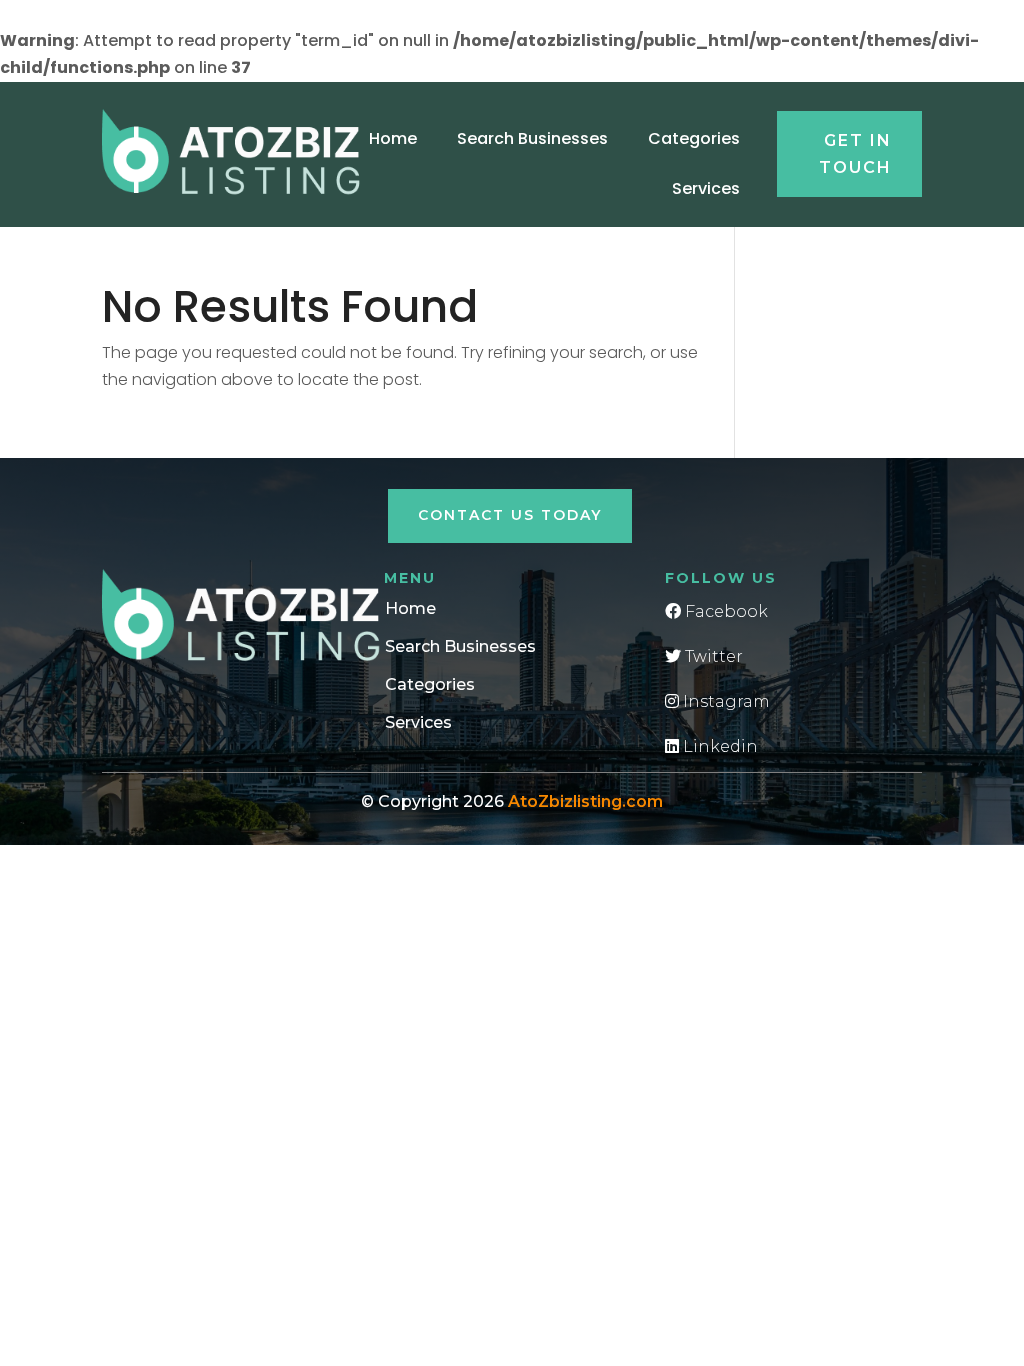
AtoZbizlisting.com (585, 801)
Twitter (712, 656)
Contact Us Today (510, 515)
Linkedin (718, 746)
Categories (694, 138)
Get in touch (855, 154)
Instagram (724, 701)
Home (393, 138)
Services (706, 188)
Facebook (724, 611)
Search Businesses (532, 138)
